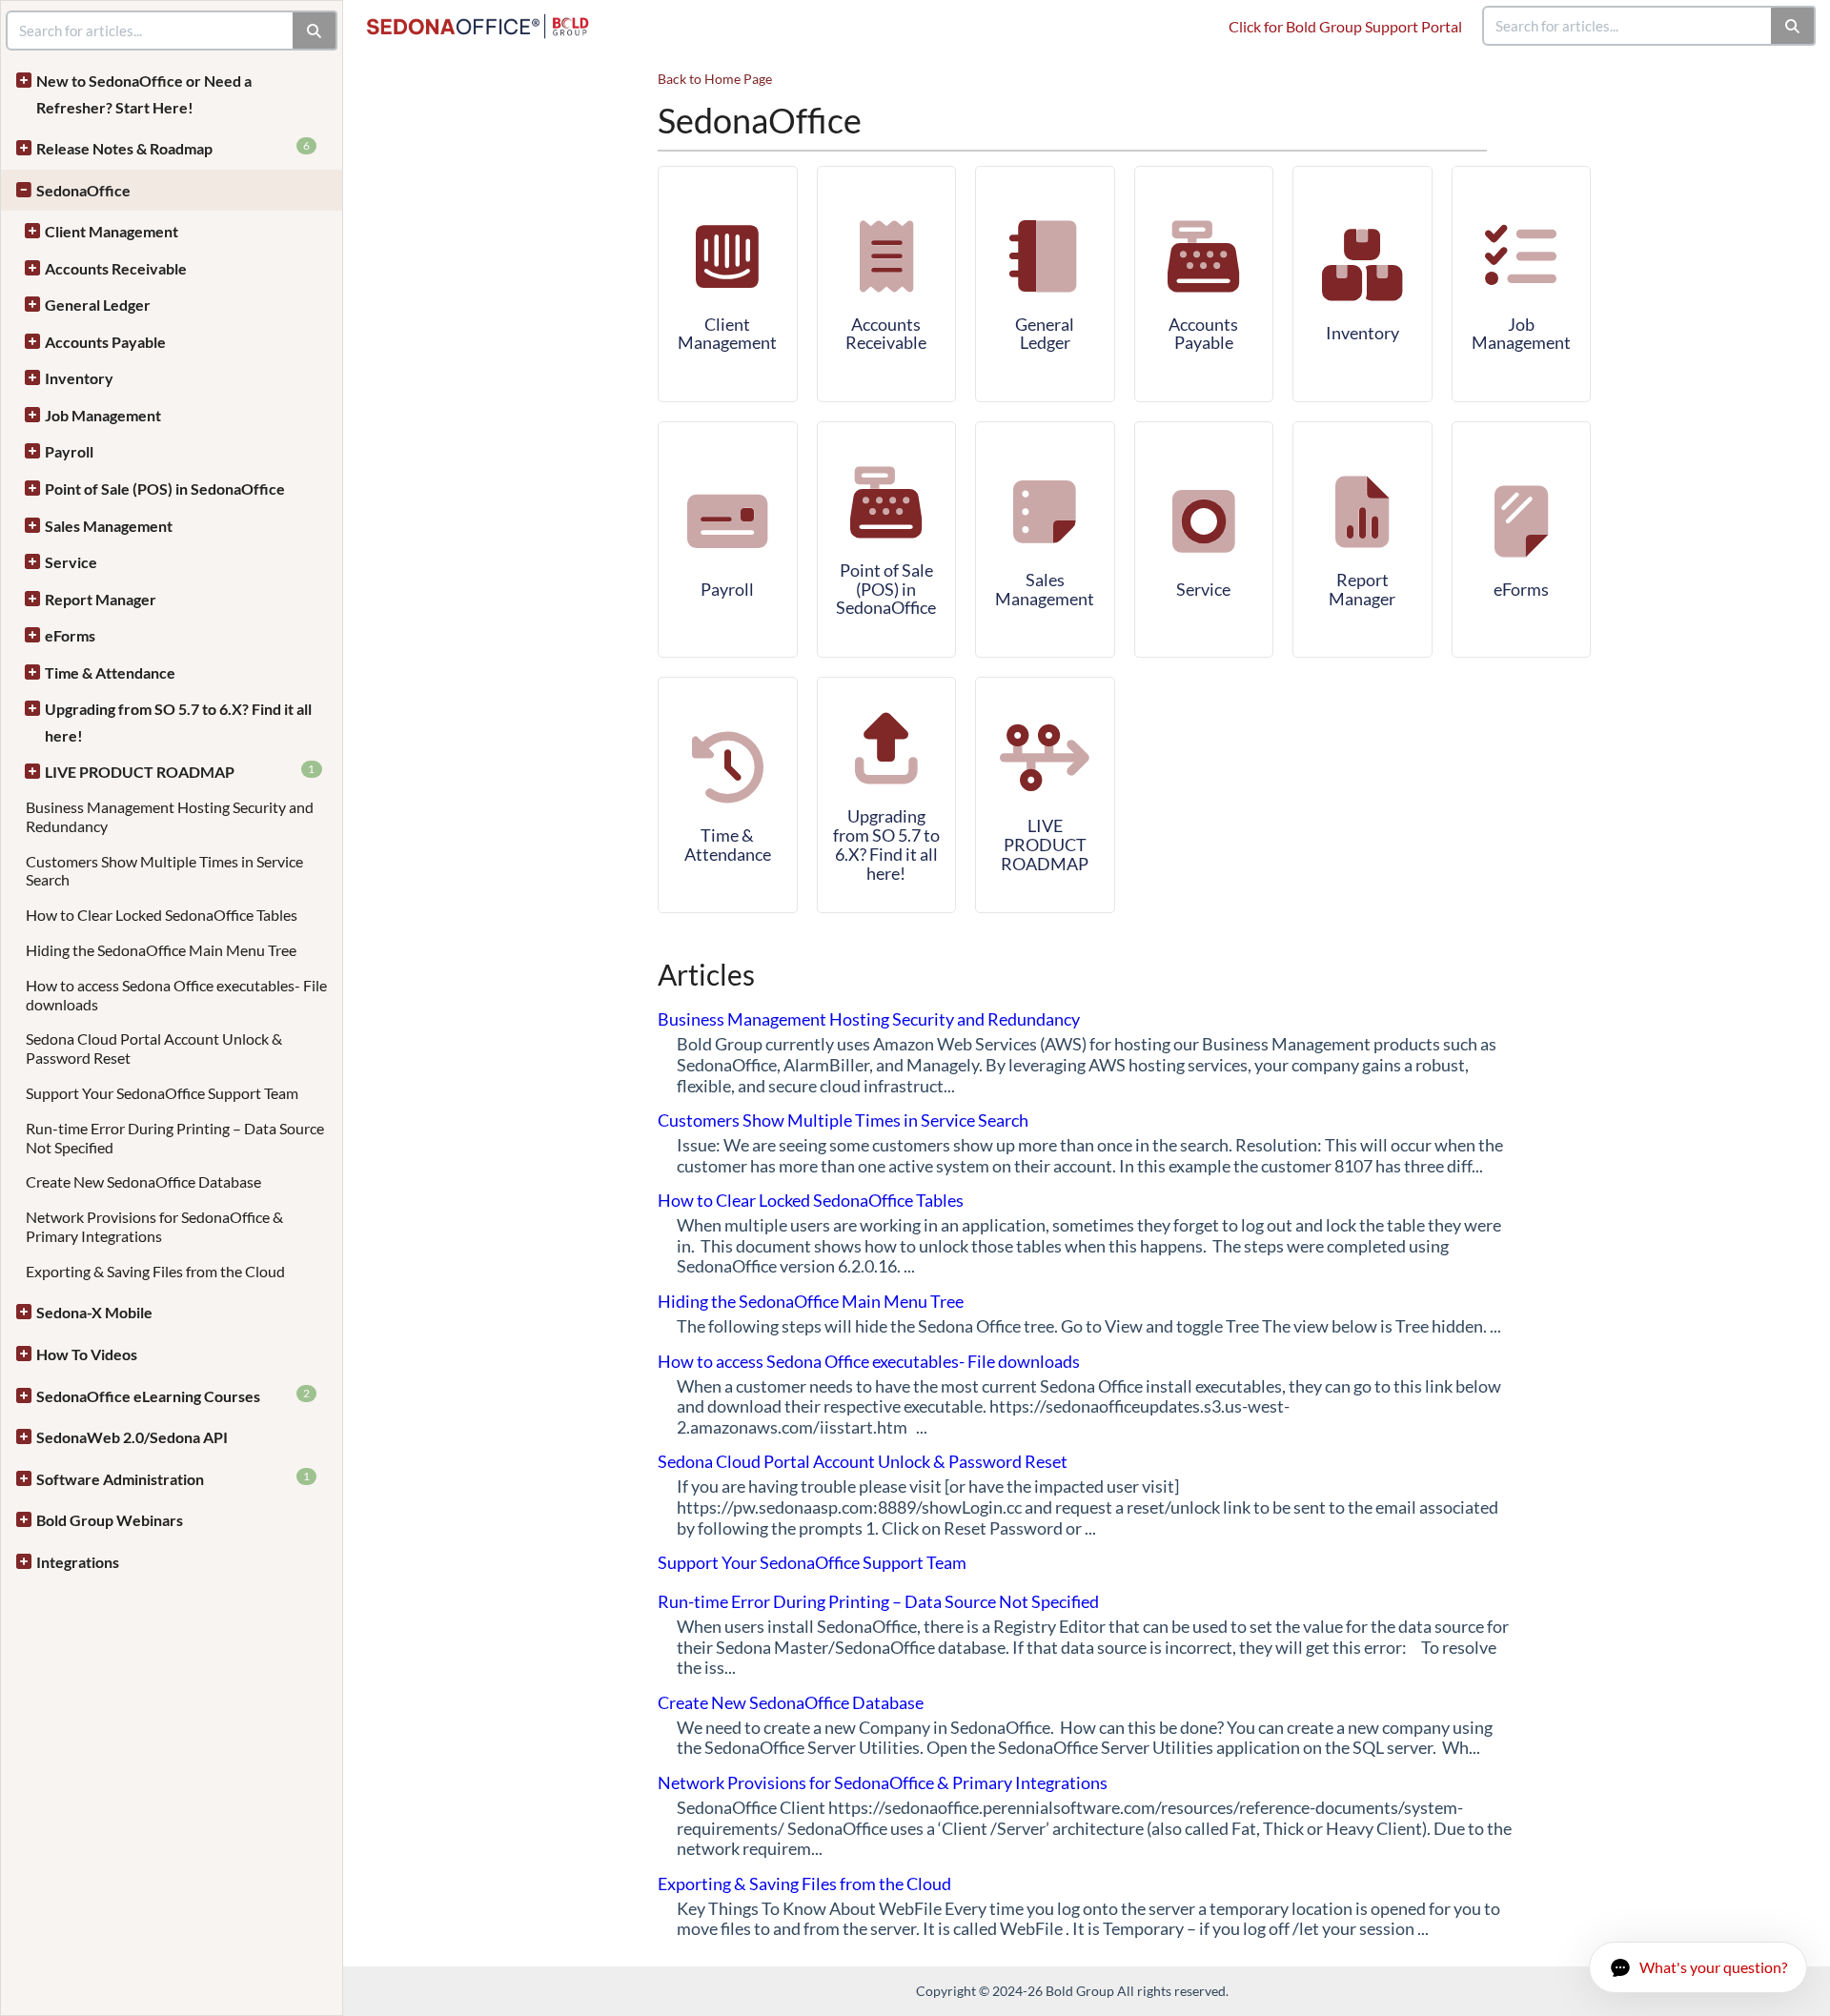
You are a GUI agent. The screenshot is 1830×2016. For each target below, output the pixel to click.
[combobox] (1628, 26)
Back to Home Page (715, 79)
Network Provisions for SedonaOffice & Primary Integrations (154, 1226)
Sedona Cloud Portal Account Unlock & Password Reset (863, 1461)
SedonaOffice (83, 190)
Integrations (78, 1562)
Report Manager (101, 599)
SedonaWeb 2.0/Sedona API (132, 1437)
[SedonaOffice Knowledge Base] (485, 17)
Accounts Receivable (116, 268)
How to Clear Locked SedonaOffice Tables (162, 915)
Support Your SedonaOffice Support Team (162, 1093)
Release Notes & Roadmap (173, 148)
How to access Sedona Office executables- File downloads (869, 1361)
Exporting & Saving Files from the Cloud (155, 1271)
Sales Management (109, 526)
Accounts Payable (105, 342)
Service (71, 562)
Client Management (112, 231)
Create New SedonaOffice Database (143, 1181)
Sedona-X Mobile (94, 1312)
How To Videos (87, 1354)
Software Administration (173, 1478)
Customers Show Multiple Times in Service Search (843, 1120)
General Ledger (98, 305)
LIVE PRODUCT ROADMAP (180, 771)
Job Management (103, 415)
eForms (70, 635)
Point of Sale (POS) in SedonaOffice (165, 489)
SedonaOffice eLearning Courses (173, 1395)
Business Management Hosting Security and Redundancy (869, 1019)
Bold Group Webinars (110, 1520)
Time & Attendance (110, 672)
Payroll (69, 451)
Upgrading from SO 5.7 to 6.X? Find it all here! (178, 722)
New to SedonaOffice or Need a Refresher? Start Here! (144, 94)
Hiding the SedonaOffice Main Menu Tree (161, 950)
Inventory (79, 378)
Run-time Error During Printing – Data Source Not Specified (878, 1601)
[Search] (1793, 26)
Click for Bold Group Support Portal (1345, 26)
